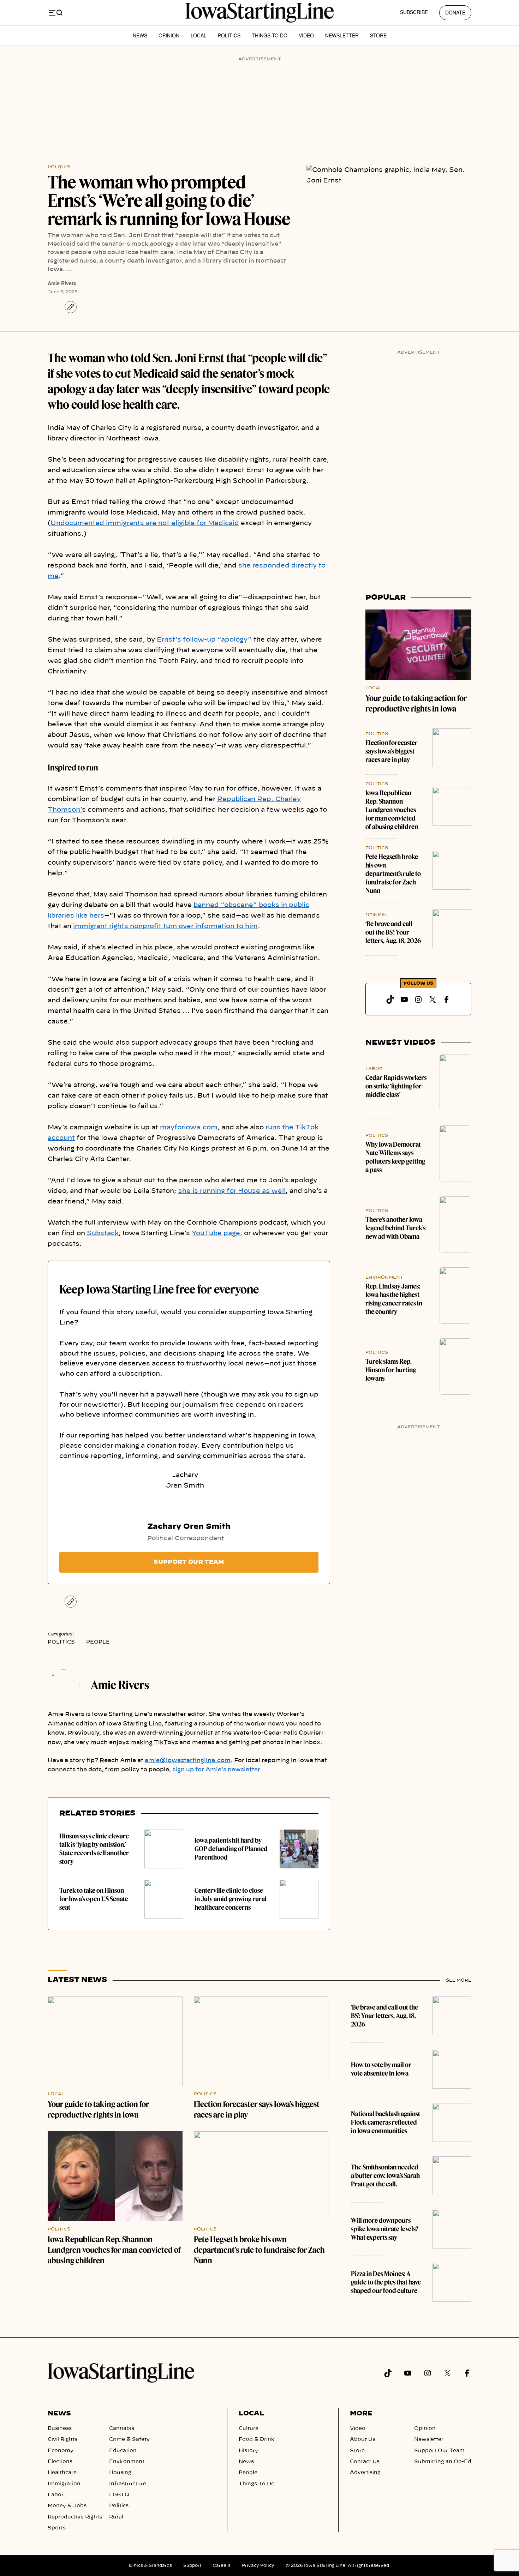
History (248, 2451)
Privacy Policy (258, 2565)
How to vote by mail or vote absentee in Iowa (381, 2069)
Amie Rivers (62, 283)
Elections (60, 2462)
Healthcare (62, 2473)
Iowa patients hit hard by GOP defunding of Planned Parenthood (231, 1849)
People (98, 1642)
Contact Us (365, 2462)
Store (378, 35)
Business (60, 2428)
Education (123, 2451)
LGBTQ (119, 2495)
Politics (229, 35)
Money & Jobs (67, 2506)
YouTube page (216, 1233)
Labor (374, 1069)
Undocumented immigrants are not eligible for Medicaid (145, 523)
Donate (455, 12)
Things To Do (270, 35)
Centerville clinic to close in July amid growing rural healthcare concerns (231, 1899)
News (140, 35)
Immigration (64, 2484)
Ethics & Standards (150, 2565)
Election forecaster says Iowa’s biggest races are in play (392, 751)
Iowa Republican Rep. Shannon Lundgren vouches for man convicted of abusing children (392, 810)
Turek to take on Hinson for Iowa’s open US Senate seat (94, 1899)
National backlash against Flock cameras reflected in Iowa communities (386, 2122)
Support (192, 2565)
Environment (384, 1277)
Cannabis (122, 2428)
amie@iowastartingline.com (188, 1760)
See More (459, 1980)
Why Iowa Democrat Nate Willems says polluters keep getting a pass (395, 1157)
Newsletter (342, 35)
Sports (57, 2528)
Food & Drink (256, 2439)
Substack (103, 1233)
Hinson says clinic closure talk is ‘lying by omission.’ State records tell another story (94, 1849)
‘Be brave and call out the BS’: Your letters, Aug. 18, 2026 (393, 932)
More (361, 2414)
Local (199, 35)
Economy (61, 2451)
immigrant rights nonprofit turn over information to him (165, 926)
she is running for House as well (232, 1191)
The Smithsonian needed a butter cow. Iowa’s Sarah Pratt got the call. (385, 2176)
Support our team (189, 1562)
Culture (249, 2428)
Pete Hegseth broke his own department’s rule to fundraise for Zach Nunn (393, 874)
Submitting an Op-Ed (443, 2462)
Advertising (365, 2473)
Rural (116, 2517)
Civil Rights (62, 2439)
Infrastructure (128, 2484)
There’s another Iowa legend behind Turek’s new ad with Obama (395, 1228)
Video (306, 35)
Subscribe (414, 12)
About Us (363, 2439)
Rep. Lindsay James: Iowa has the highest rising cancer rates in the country (394, 1299)
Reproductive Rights (75, 2517)
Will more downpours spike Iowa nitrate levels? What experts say (385, 2229)
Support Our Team (439, 2451)
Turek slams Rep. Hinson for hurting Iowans (391, 1370)
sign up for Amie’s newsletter (216, 1770)
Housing (120, 2473)
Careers (222, 2565)
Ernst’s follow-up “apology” (204, 640)
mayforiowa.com (189, 1128)
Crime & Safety (129, 2439)
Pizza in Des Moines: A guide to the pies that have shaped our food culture (386, 2282)
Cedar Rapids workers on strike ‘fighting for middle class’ (396, 1086)
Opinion (169, 35)
